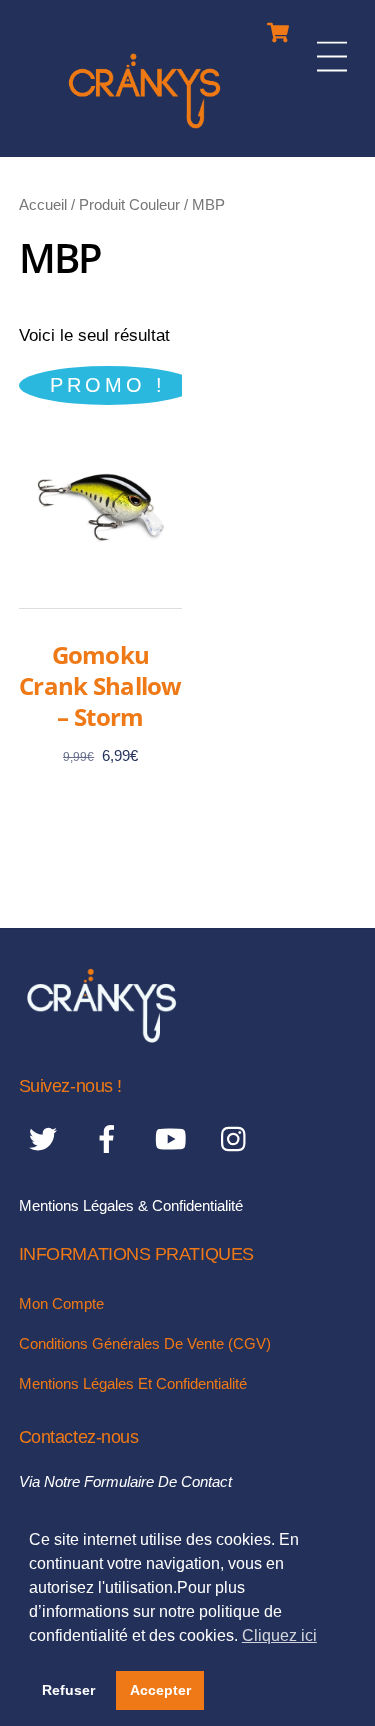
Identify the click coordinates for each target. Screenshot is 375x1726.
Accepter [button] (160, 1690)
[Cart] (278, 27)
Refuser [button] (68, 1690)
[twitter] (46, 1139)
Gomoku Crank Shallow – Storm (100, 686)
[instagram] (238, 1139)
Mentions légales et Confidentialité (133, 1383)
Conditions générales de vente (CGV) (145, 1343)
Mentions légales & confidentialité (131, 1205)
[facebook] (110, 1139)
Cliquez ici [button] (279, 1635)
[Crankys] (144, 131)
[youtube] (174, 1139)
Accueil (43, 204)
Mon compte (61, 1303)
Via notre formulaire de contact (125, 1481)
